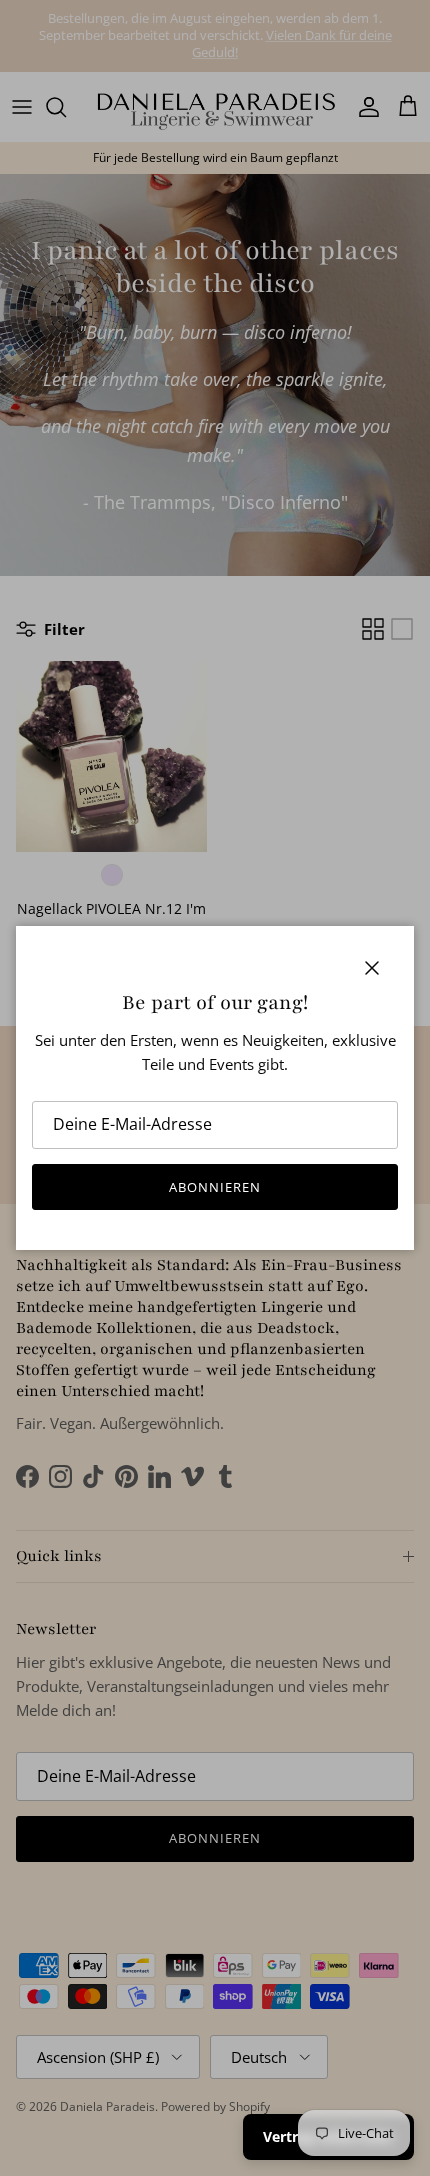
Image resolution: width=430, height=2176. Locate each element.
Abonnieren (215, 1187)
